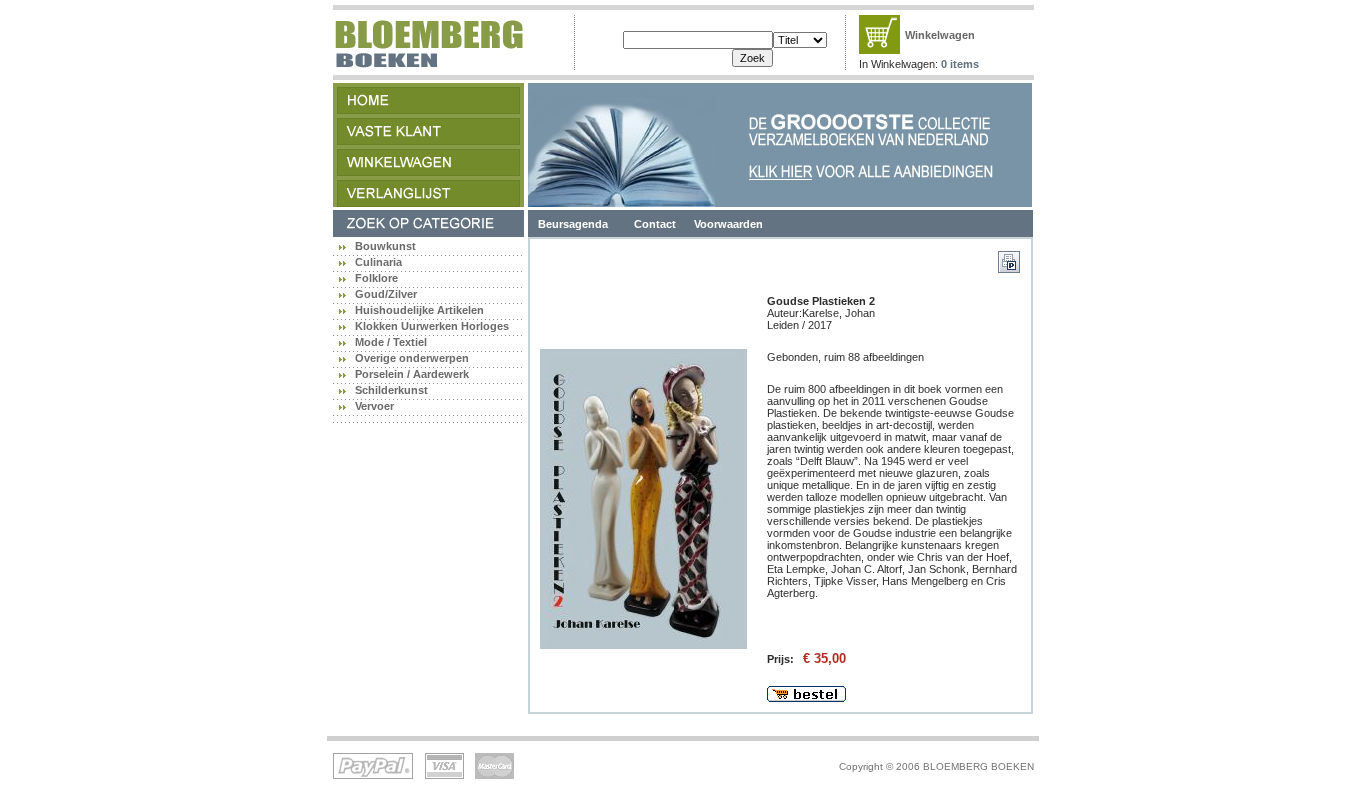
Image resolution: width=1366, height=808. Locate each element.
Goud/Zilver (386, 294)
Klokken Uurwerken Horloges (432, 326)
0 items (960, 64)
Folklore (376, 278)
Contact (655, 224)
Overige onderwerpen (412, 358)
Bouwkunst (385, 246)
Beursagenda (573, 224)
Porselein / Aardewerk (412, 374)
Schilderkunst (391, 390)
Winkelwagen (940, 35)
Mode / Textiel (391, 342)
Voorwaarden (728, 224)
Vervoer (374, 406)
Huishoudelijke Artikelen (419, 310)
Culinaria (378, 262)
